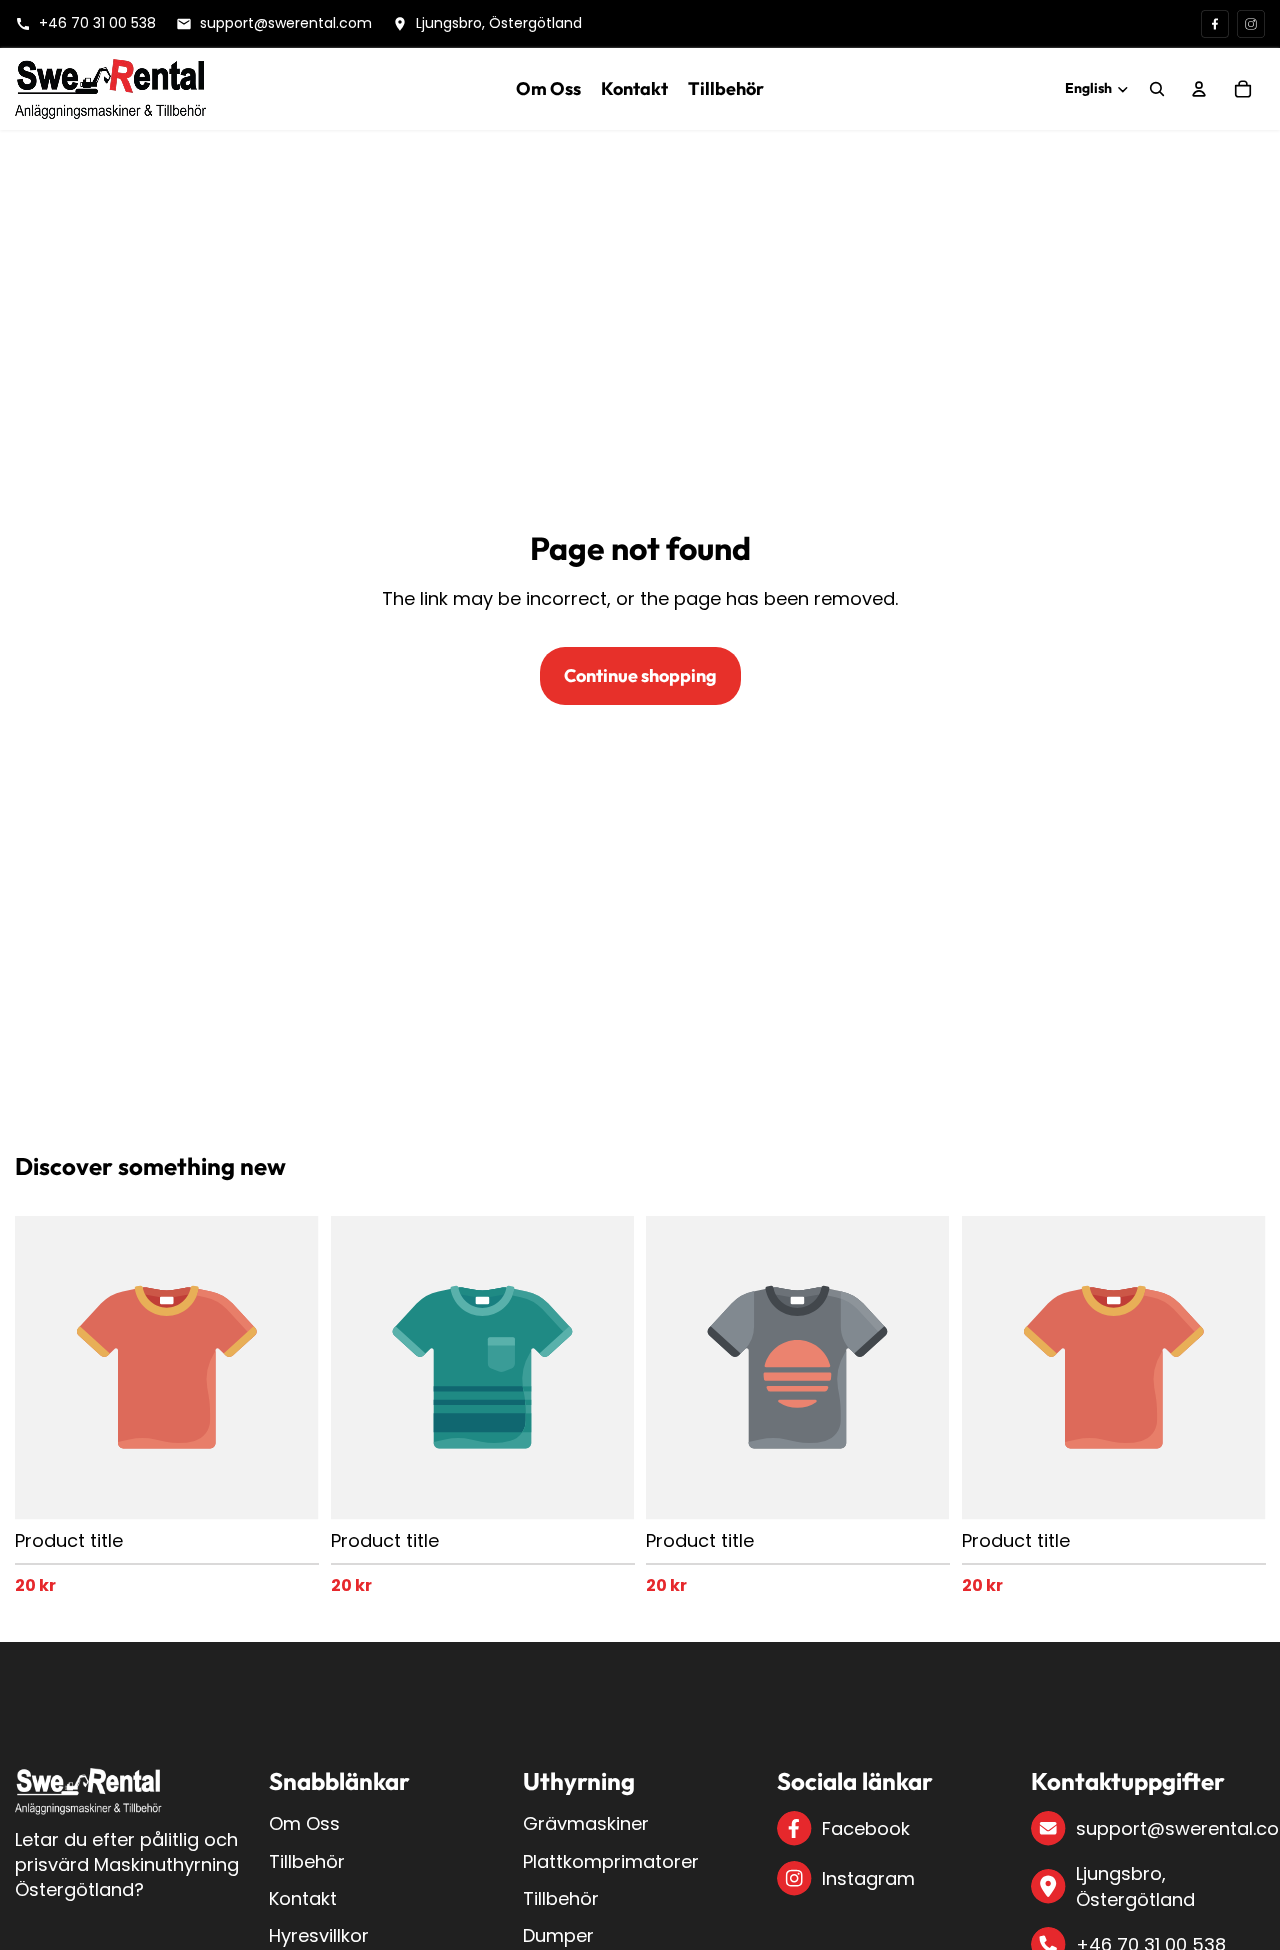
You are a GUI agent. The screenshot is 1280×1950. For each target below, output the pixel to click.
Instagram (868, 1878)
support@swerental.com (1170, 1828)
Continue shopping (640, 675)
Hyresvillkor (319, 1935)
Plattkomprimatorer (611, 1861)
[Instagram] (1251, 24)
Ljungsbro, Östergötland (1135, 1886)
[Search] (1157, 89)
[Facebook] (1215, 24)
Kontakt (303, 1898)
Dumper (558, 1935)
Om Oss (304, 1823)
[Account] (1199, 89)
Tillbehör (307, 1861)
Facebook (866, 1828)
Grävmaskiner (586, 1823)
